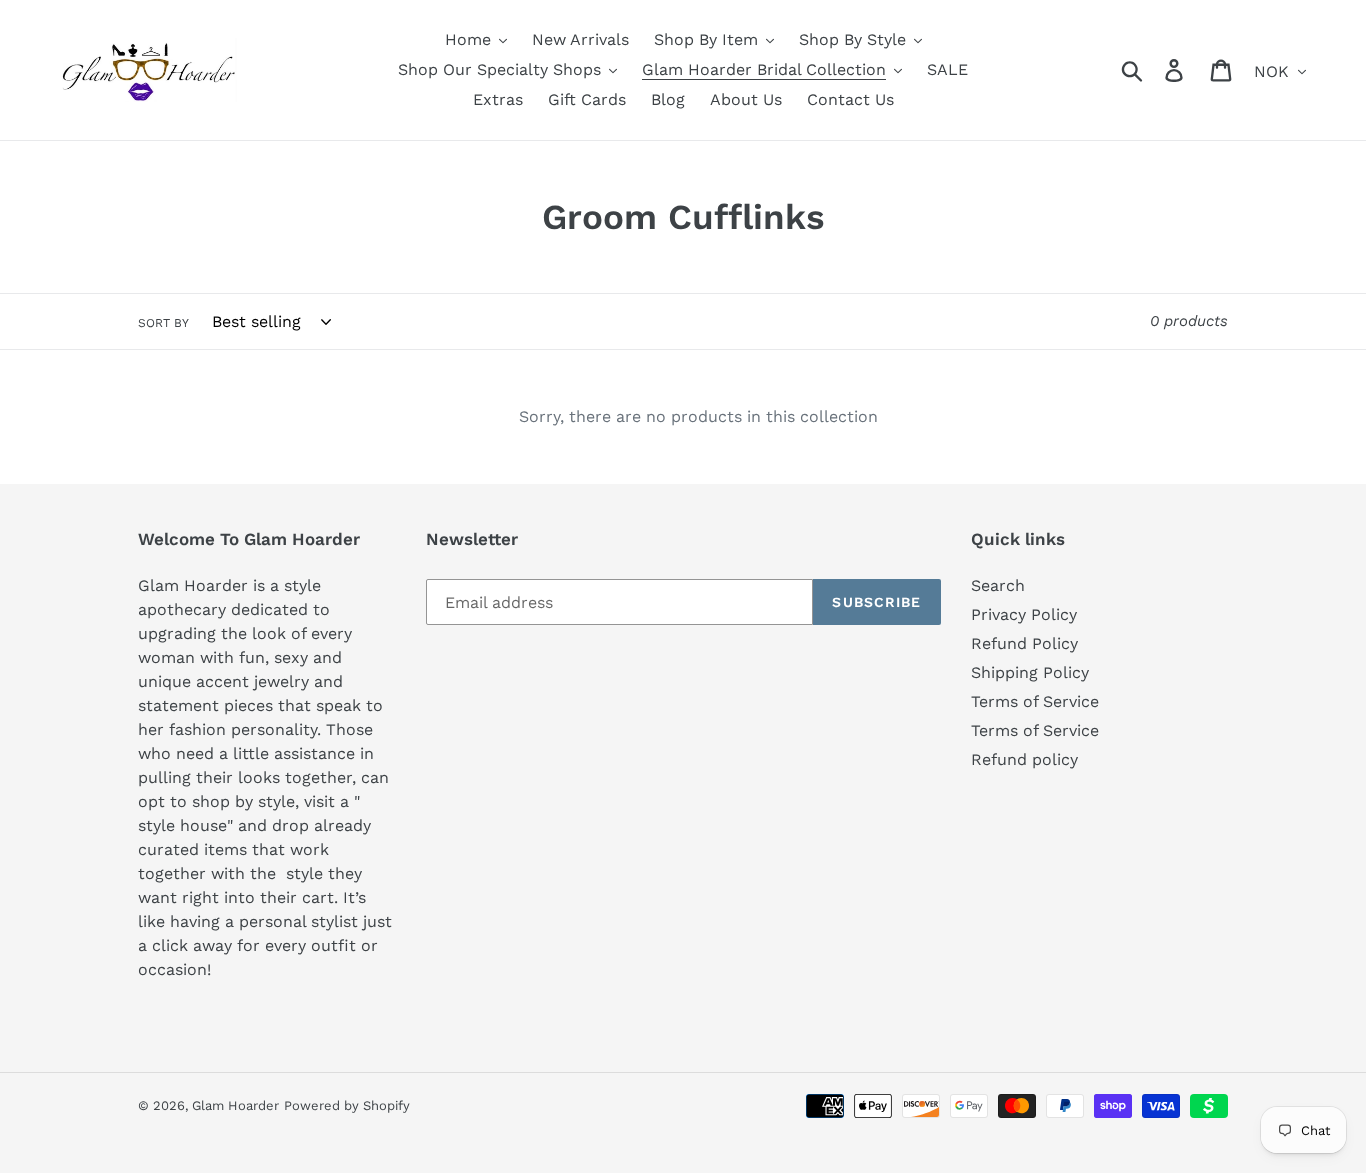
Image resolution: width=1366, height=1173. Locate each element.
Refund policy (1024, 759)
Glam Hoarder (235, 1105)
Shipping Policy (1030, 672)
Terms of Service (1035, 701)
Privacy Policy (1024, 614)
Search (998, 585)
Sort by (163, 323)
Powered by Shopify (347, 1105)
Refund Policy (1024, 643)
